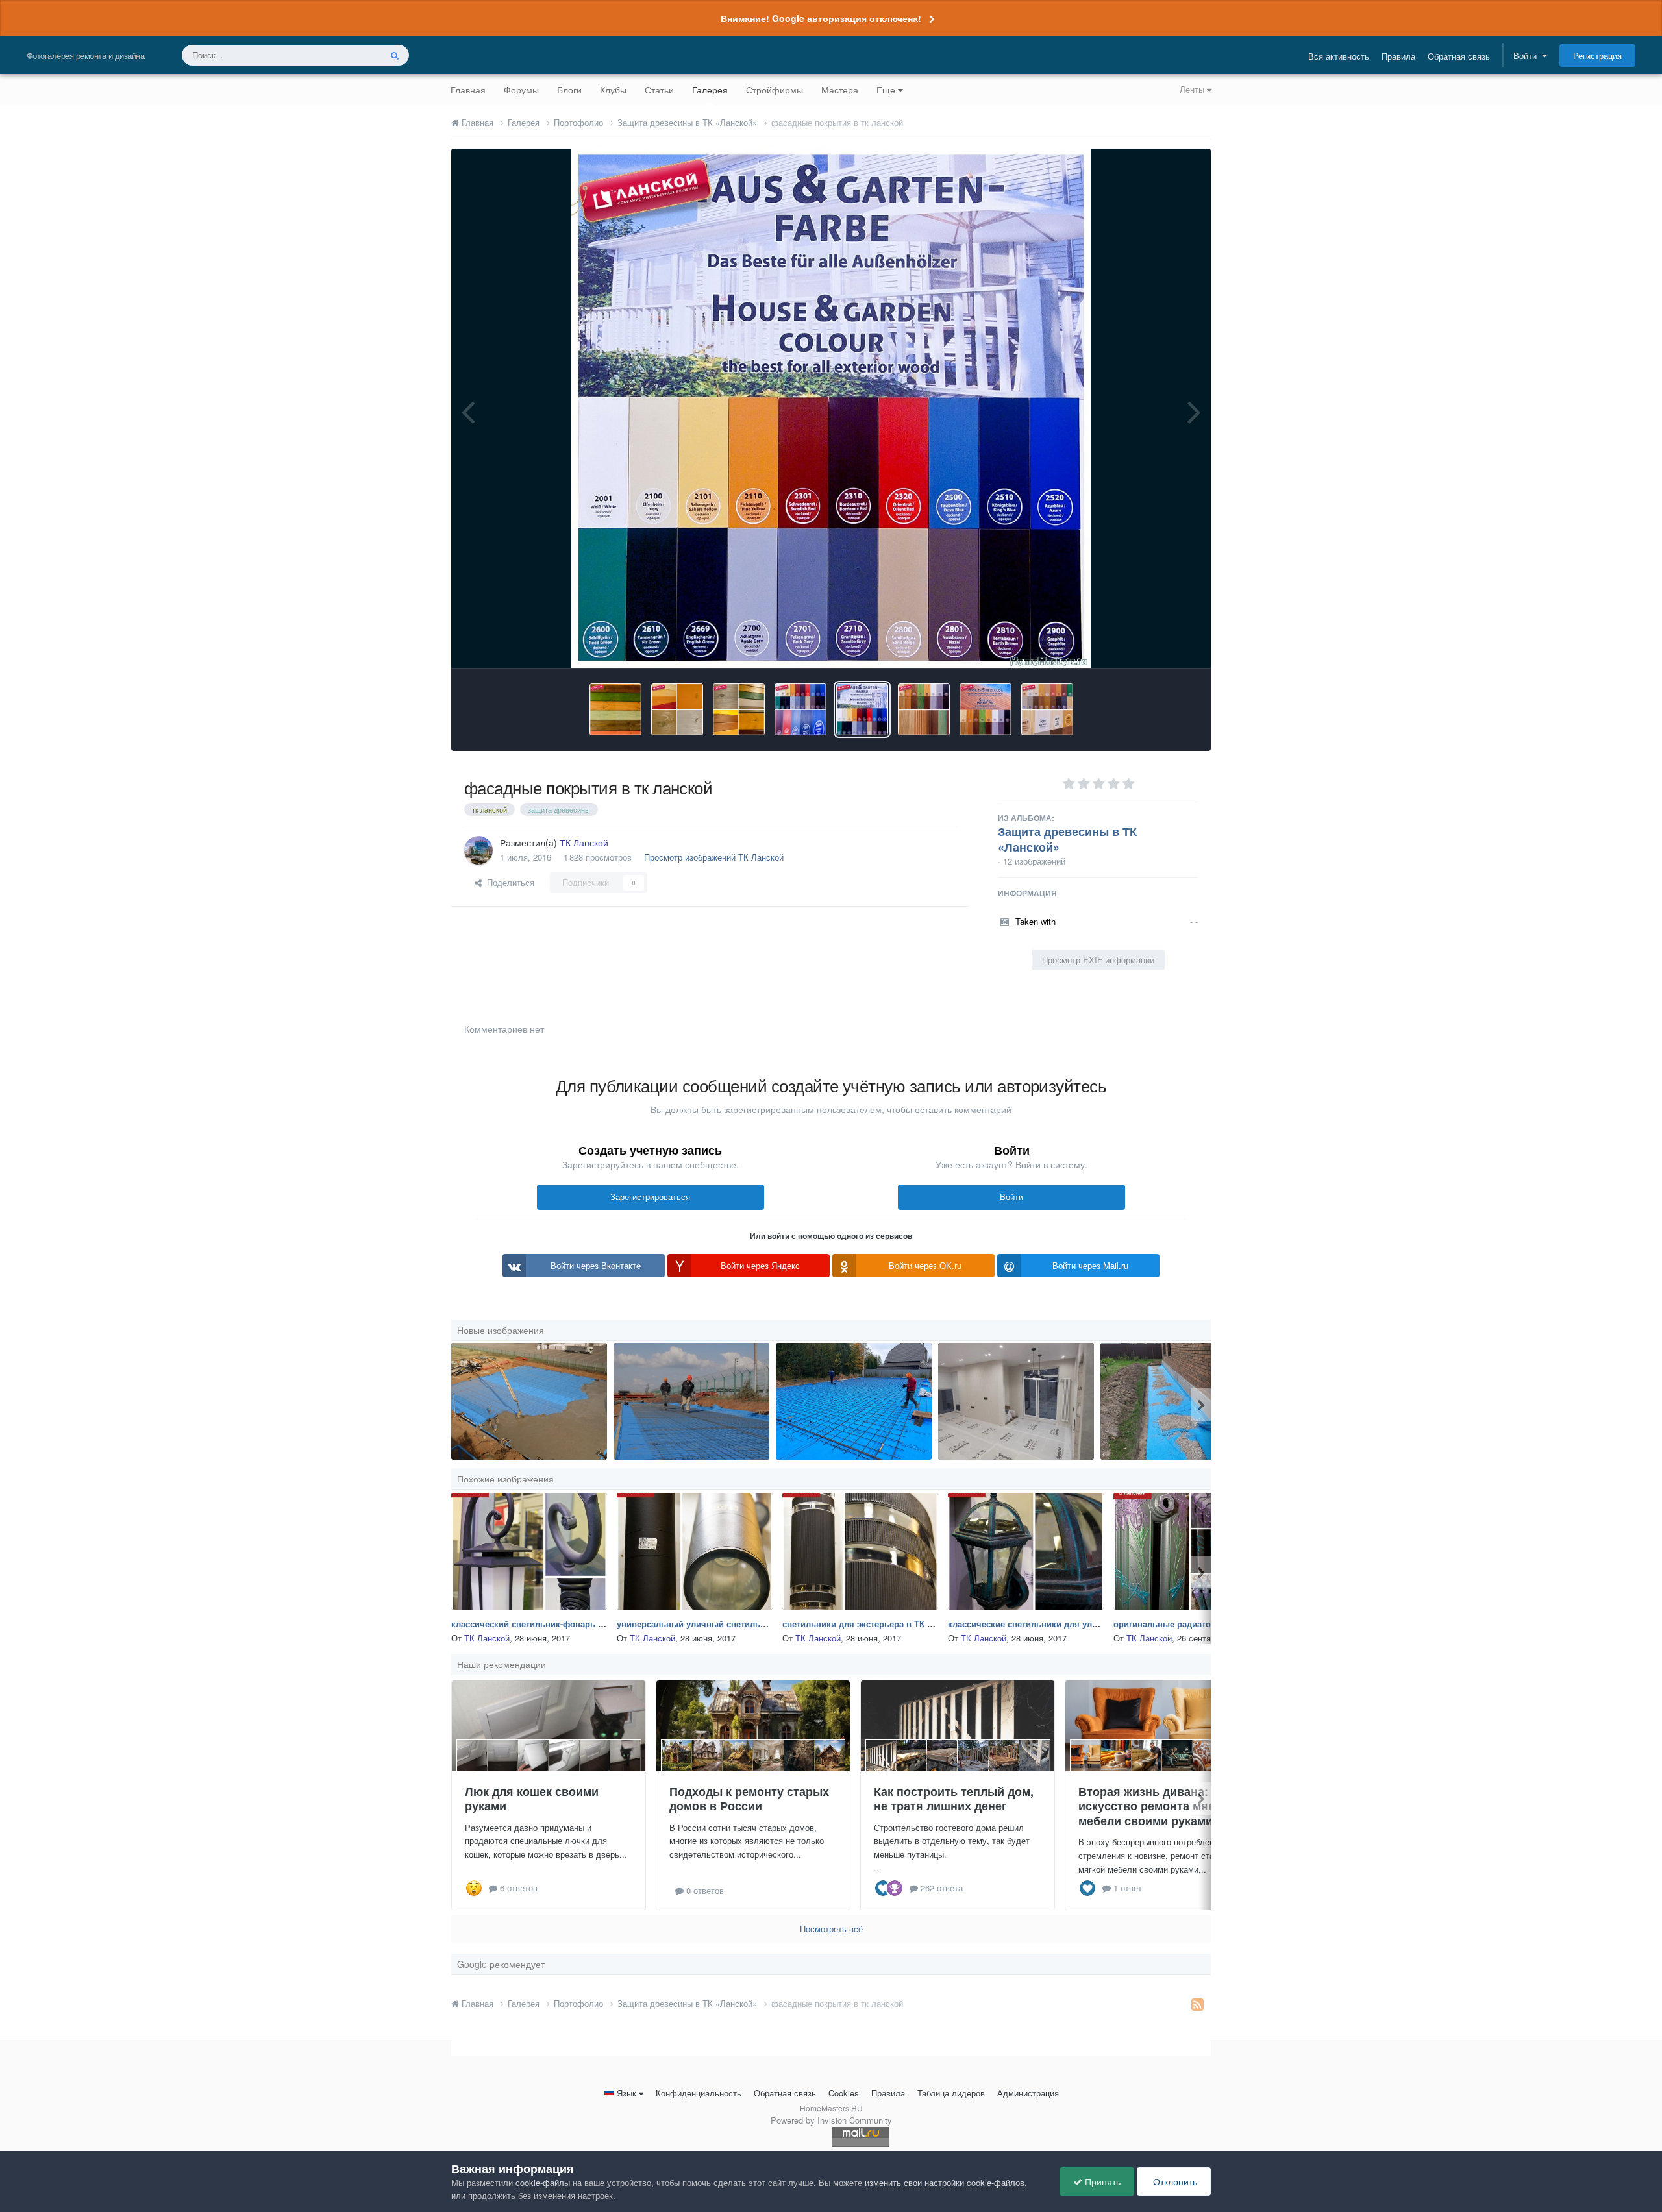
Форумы (521, 90)
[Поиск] (395, 55)
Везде (352, 55)
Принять (1101, 2181)
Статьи (659, 90)
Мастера (840, 90)
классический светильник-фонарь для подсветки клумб (570, 1624)
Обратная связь (1459, 56)
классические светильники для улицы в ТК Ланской (1058, 1624)
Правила (1398, 56)
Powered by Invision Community (831, 2120)
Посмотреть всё (831, 1929)
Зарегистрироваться (650, 1197)
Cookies (844, 2093)
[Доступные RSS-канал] (1197, 2004)
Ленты (1193, 89)
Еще (886, 90)
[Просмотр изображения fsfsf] (1016, 1401)
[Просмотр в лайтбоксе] (831, 408)
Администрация (1028, 2093)
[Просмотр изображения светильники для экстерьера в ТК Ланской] (860, 1551)
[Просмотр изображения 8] (691, 1401)
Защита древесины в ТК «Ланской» (1067, 839)
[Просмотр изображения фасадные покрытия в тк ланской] (800, 709)
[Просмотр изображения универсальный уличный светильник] (695, 1551)
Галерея (710, 90)
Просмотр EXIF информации (1098, 960)
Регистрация (1597, 55)
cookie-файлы (543, 2182)
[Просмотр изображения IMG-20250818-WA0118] (1178, 1401)
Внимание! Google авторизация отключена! (821, 18)
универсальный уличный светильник (696, 1624)
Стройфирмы (775, 90)
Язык (626, 2093)
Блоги (569, 90)
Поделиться (508, 882)
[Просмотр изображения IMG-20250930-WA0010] (854, 1401)
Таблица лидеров (951, 2093)
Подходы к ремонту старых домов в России (749, 1799)
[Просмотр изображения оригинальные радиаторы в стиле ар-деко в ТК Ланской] (1191, 1551)
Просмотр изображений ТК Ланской (714, 857)
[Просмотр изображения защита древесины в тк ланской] (986, 709)
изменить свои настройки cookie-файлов (945, 2182)
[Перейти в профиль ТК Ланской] (478, 850)
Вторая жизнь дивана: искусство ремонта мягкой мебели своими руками (1156, 1806)
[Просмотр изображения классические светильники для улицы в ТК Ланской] (1026, 1551)
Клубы (613, 90)
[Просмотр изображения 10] (529, 1401)
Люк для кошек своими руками (532, 1799)
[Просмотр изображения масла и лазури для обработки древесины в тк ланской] (615, 709)
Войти (1528, 55)
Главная (468, 90)
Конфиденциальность (699, 2093)
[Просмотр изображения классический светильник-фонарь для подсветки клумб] (529, 1551)
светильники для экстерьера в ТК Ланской (872, 1624)
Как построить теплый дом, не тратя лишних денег (954, 1799)
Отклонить (1174, 2181)
